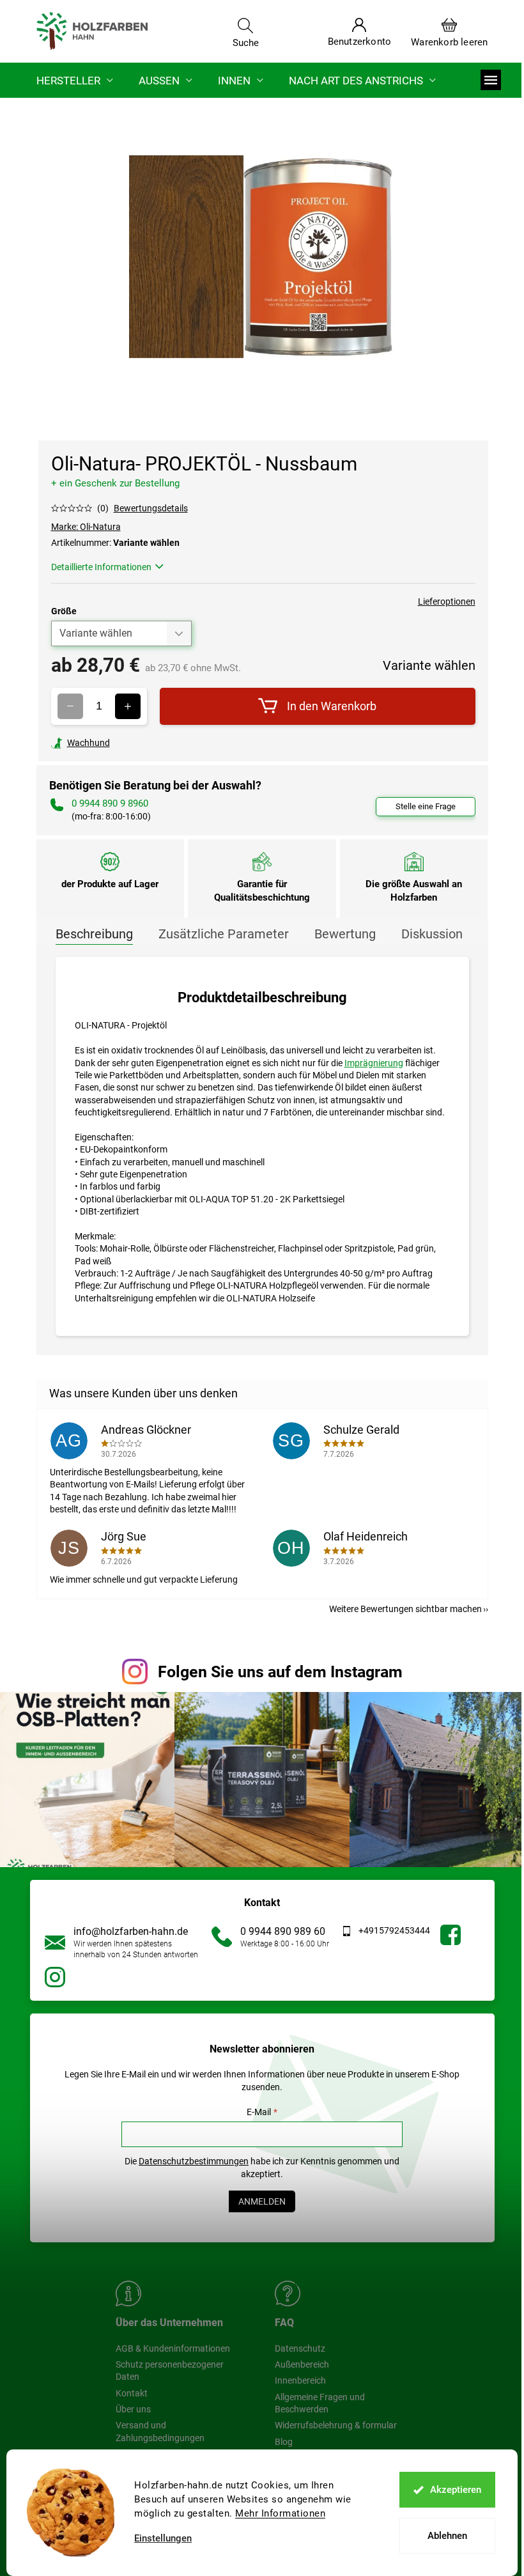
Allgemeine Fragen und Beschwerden (320, 2403)
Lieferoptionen (447, 601)
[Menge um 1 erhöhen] (128, 706)
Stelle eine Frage (426, 806)
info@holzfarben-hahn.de (131, 1931)
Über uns (133, 2409)
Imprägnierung (374, 1063)
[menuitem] (75, 80)
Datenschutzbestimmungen (194, 2161)
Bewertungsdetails (151, 508)
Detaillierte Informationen (101, 567)
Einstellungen (163, 2539)
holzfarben (451, 1935)
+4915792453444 (394, 1930)
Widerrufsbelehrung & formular (336, 2425)
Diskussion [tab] (432, 934)
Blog (284, 2442)
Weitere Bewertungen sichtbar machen (405, 1609)
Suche (246, 42)
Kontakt (132, 2393)
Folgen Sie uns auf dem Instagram (280, 1672)
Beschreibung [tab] (94, 934)
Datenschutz (300, 2348)
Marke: (86, 527)
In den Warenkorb (332, 706)
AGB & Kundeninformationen (173, 2348)
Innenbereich (300, 2380)
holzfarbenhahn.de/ (55, 1977)
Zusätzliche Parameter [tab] (224, 934)
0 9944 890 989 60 (283, 1931)
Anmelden (262, 2201)
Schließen (140, 743)
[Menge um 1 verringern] (70, 706)
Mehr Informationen (280, 2513)
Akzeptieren (456, 2490)
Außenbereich (302, 2364)
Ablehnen (447, 2536)
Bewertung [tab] (345, 934)
